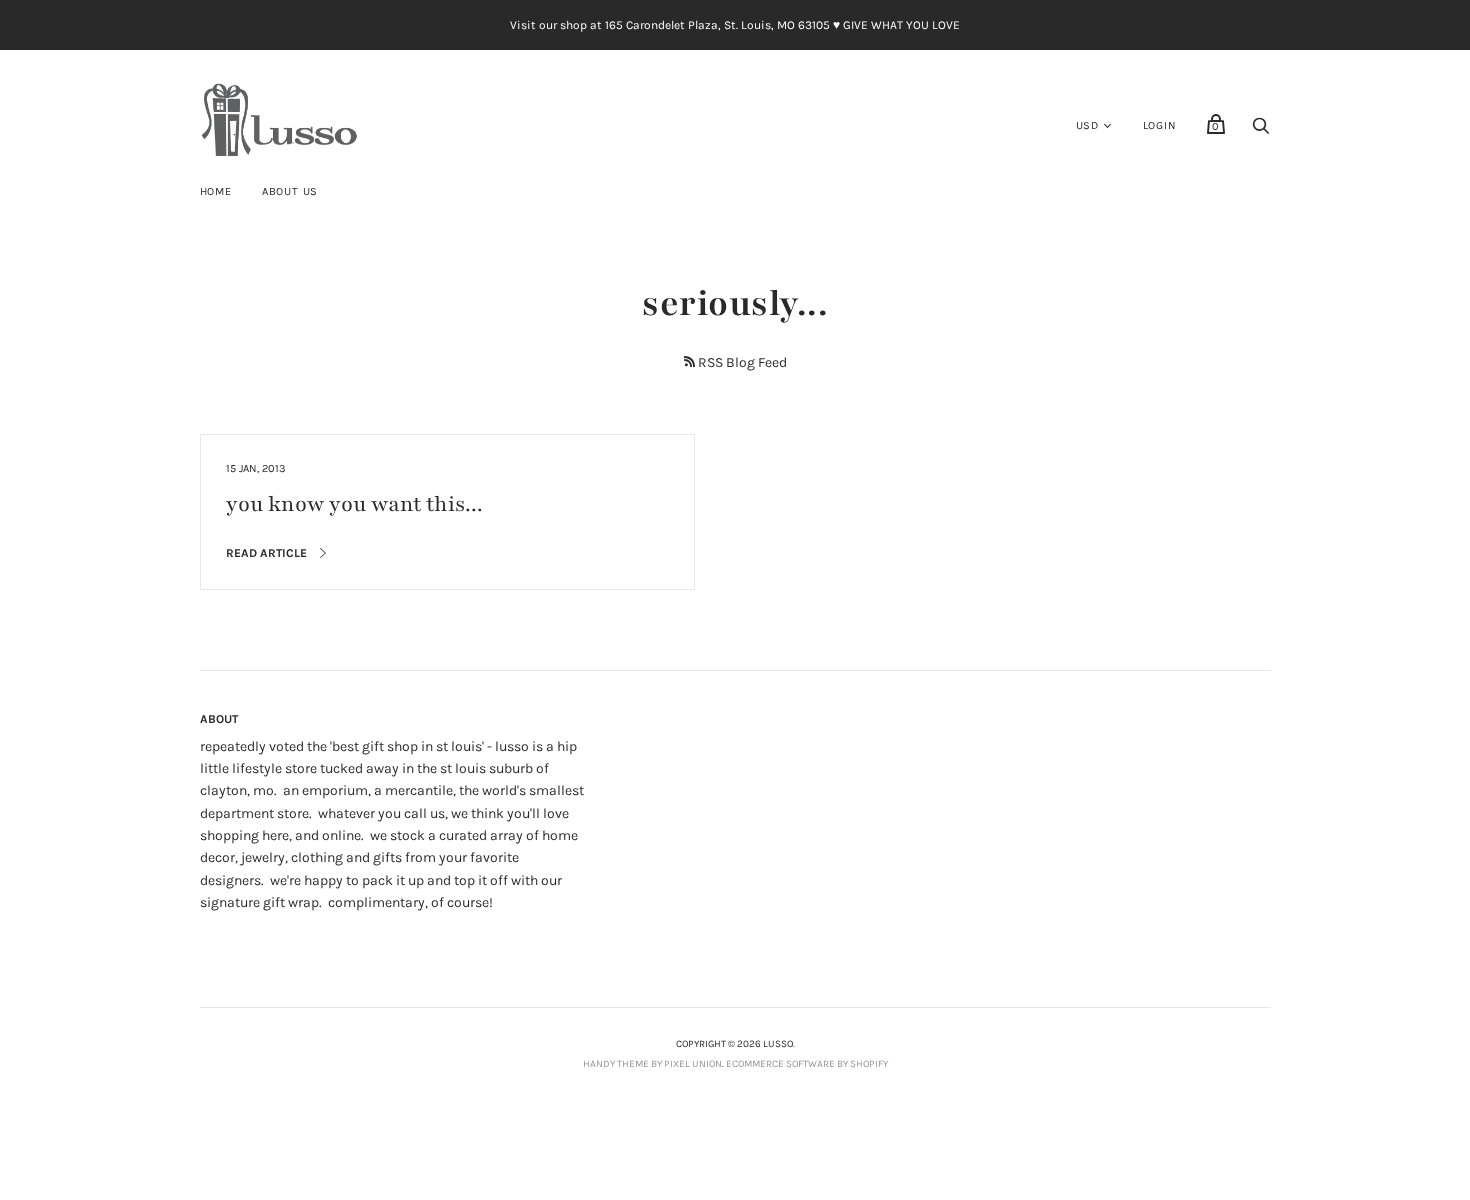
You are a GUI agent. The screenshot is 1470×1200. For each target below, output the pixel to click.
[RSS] (689, 361)
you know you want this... (354, 504)
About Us (290, 191)
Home (216, 191)
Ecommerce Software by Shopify (807, 1064)
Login (1160, 125)
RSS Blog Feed (742, 362)
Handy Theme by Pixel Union (652, 1064)
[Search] (1261, 131)
